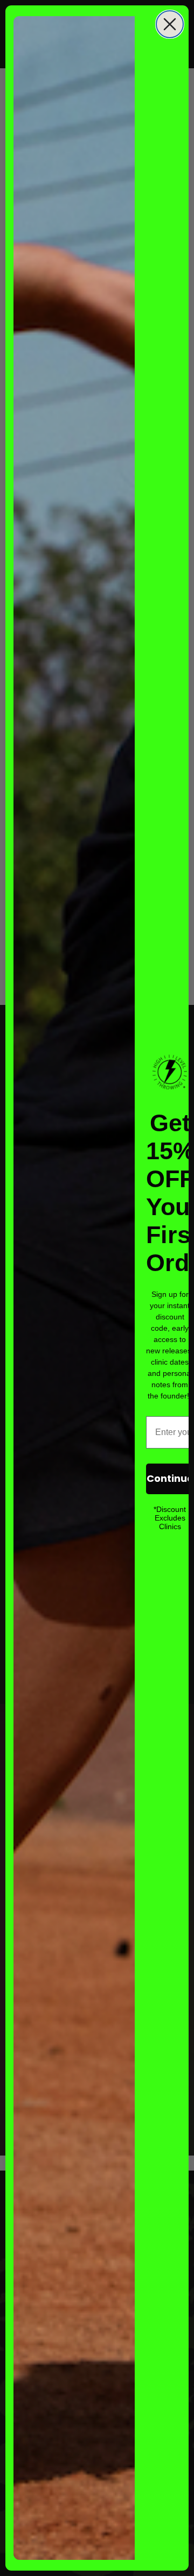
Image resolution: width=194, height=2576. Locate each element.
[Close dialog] (170, 24)
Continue (170, 1478)
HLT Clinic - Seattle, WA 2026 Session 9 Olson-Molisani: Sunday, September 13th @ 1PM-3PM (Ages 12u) (122, 2529)
